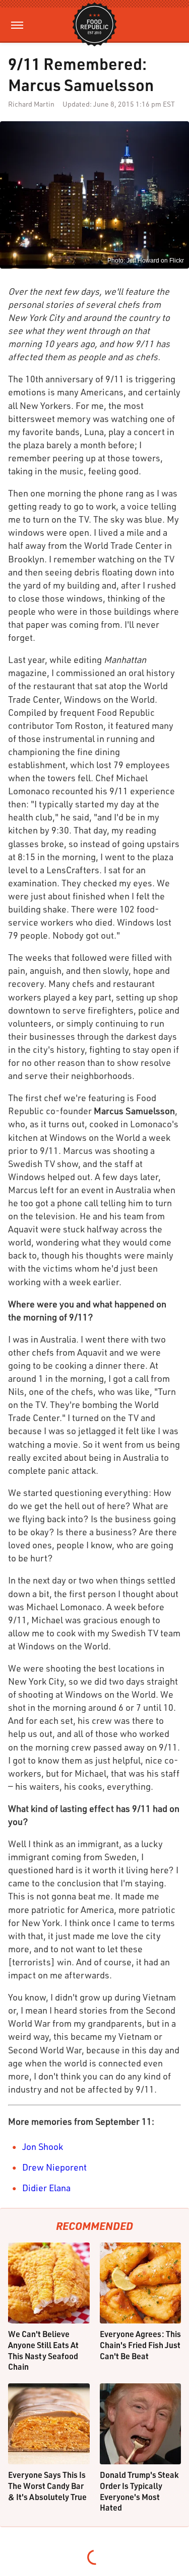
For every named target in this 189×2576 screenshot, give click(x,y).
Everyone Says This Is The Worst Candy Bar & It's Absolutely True (47, 2485)
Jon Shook (43, 2146)
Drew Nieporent (54, 2167)
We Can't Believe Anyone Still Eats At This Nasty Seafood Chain (43, 2350)
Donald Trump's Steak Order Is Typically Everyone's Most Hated (139, 2491)
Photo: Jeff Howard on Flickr (146, 261)
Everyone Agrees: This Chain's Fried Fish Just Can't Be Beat (140, 2345)
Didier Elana (46, 2188)
